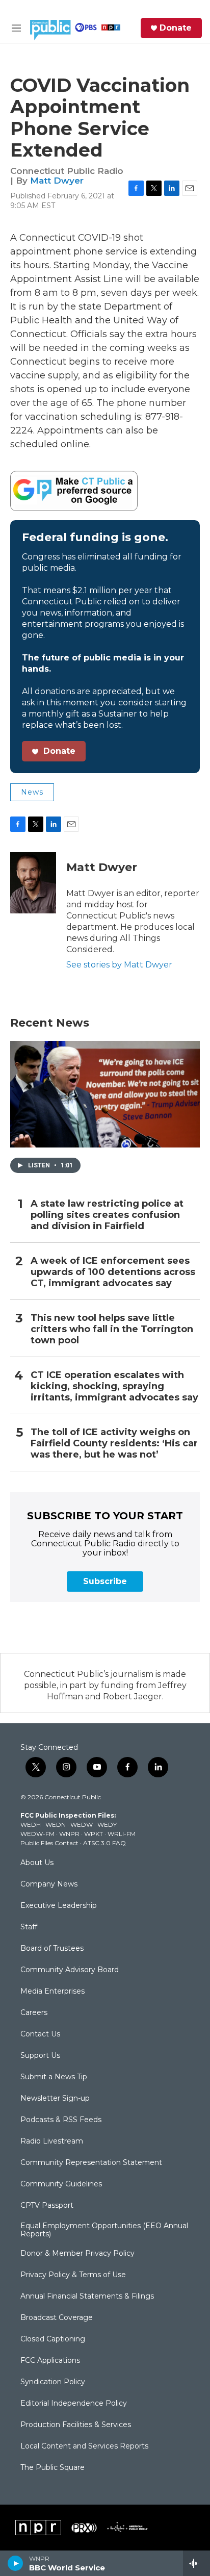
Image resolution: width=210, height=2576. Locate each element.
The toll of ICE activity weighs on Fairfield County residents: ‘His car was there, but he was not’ (114, 1444)
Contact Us (40, 2034)
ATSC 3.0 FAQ (104, 1843)
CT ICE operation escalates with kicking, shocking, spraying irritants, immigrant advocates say (114, 1386)
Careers (34, 2013)
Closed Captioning (53, 2339)
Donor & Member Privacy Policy (77, 2254)
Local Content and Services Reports (84, 2446)
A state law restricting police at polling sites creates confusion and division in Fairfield (107, 1215)
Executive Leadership (59, 1906)
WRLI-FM (122, 1834)
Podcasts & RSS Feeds (61, 2120)
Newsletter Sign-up (55, 2099)
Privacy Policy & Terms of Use (73, 2275)
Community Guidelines (61, 2184)
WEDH (31, 1825)
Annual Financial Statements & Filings (87, 2297)
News (32, 792)
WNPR (69, 1834)
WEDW (82, 1825)
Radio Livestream (52, 2141)
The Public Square (52, 2468)
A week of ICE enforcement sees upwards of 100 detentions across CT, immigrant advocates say (113, 1272)
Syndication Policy (53, 2382)
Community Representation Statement (91, 2163)
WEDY (107, 1825)
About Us (37, 1863)
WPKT (94, 1834)
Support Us (40, 2056)
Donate (176, 28)
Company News (49, 1884)
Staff (29, 1927)
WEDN (56, 1825)
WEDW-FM (37, 1834)
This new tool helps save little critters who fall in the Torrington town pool (112, 1329)
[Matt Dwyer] (33, 883)
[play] (16, 2563)
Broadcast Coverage (57, 2318)
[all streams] (196, 2563)
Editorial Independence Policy (74, 2404)
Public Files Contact (49, 1843)
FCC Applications (50, 2361)
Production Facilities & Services (76, 2425)
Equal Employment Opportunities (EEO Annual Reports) (104, 2230)
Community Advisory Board (70, 1970)
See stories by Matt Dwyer (119, 965)
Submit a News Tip (54, 2077)
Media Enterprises (52, 1992)
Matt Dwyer (57, 181)
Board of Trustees (52, 1949)
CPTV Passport (47, 2206)
